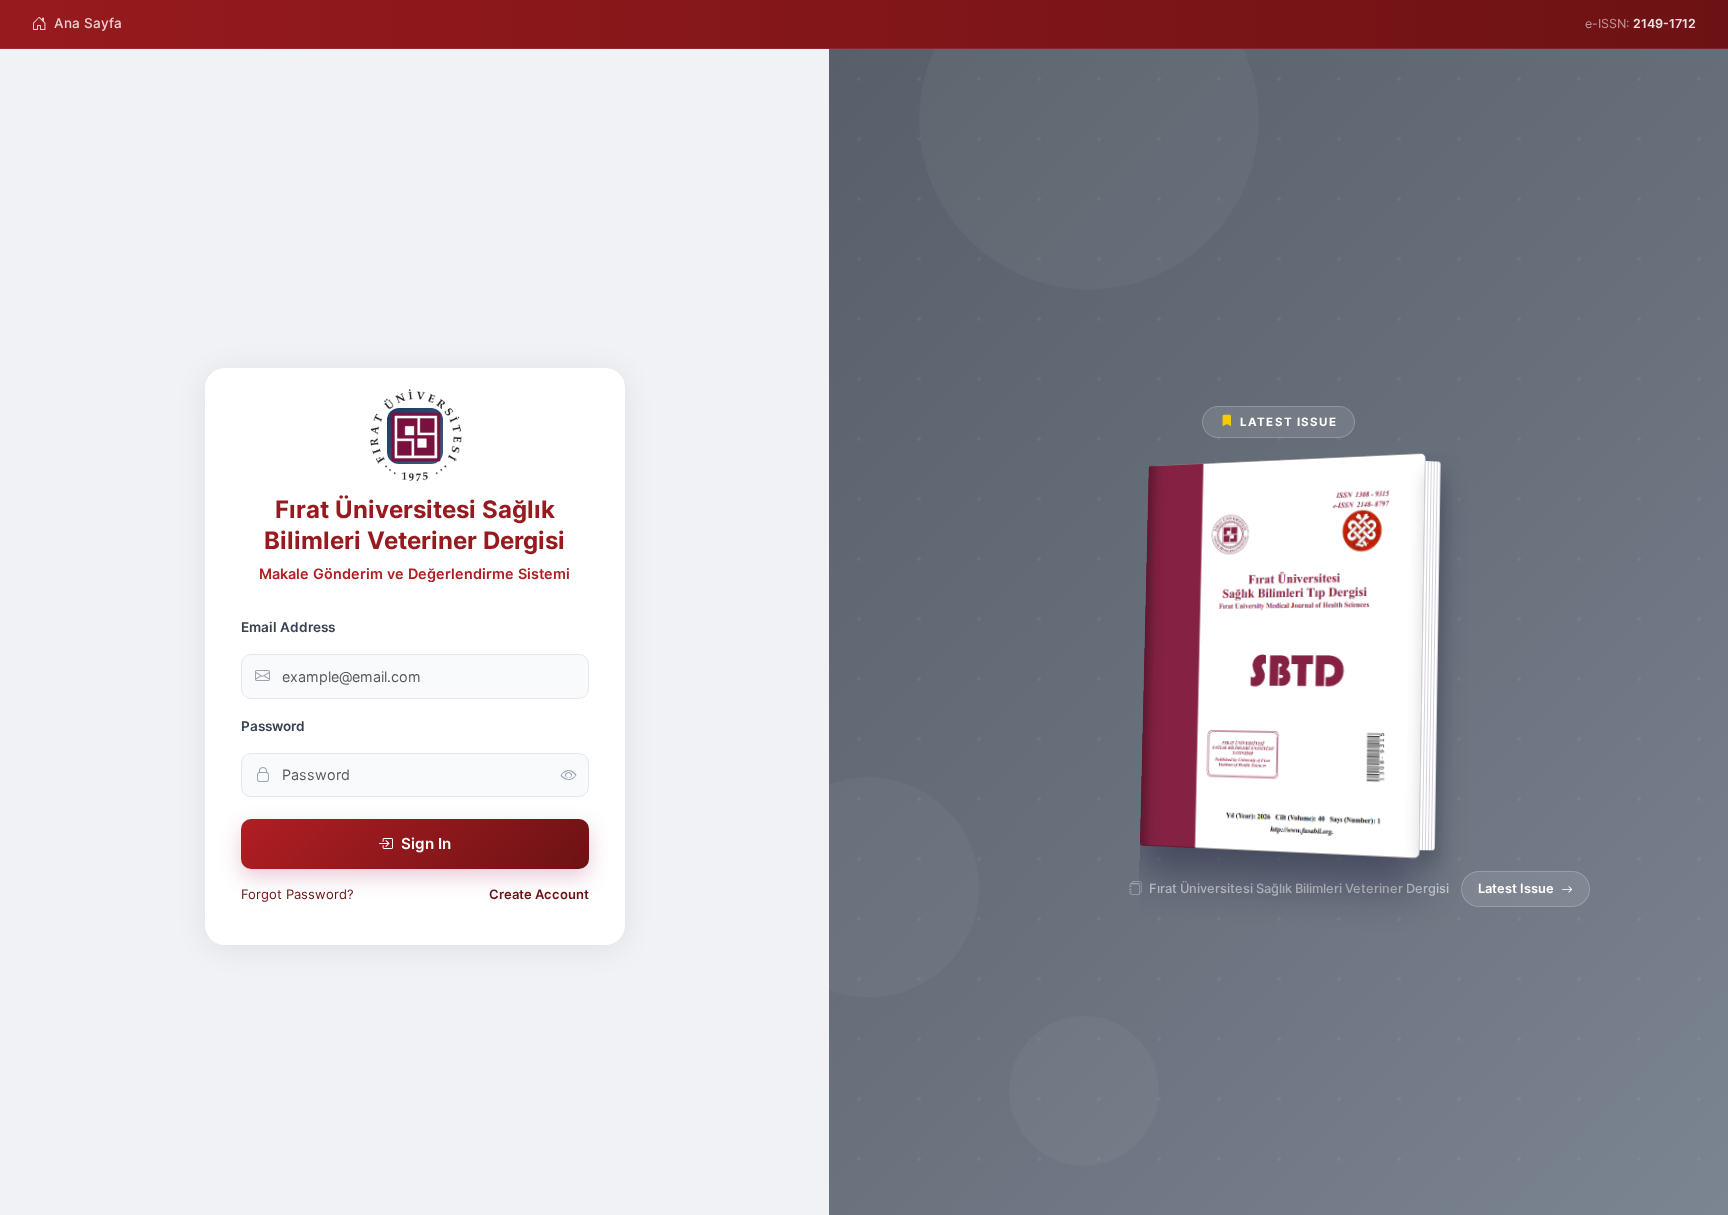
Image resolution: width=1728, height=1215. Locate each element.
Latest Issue (1516, 888)
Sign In (426, 843)
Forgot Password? (297, 894)
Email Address (288, 627)
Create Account (539, 894)
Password (273, 726)
